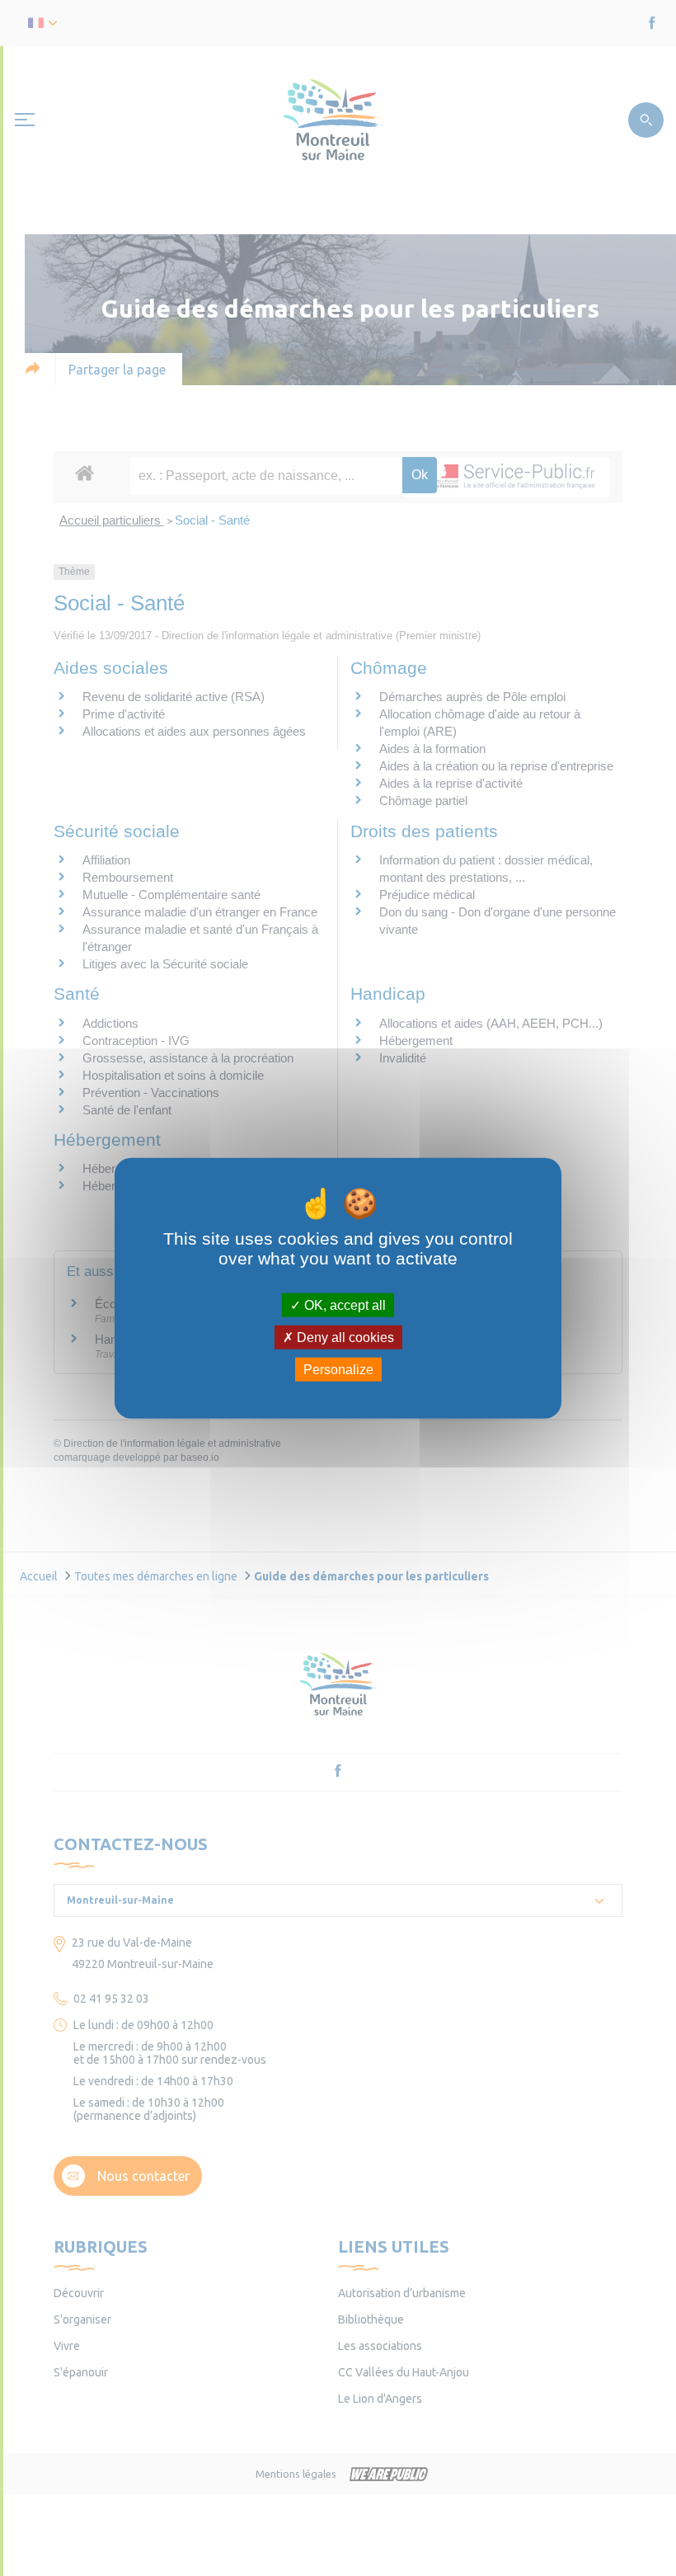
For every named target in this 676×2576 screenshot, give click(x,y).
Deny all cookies (344, 1337)
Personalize (338, 1370)
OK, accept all (343, 1304)
